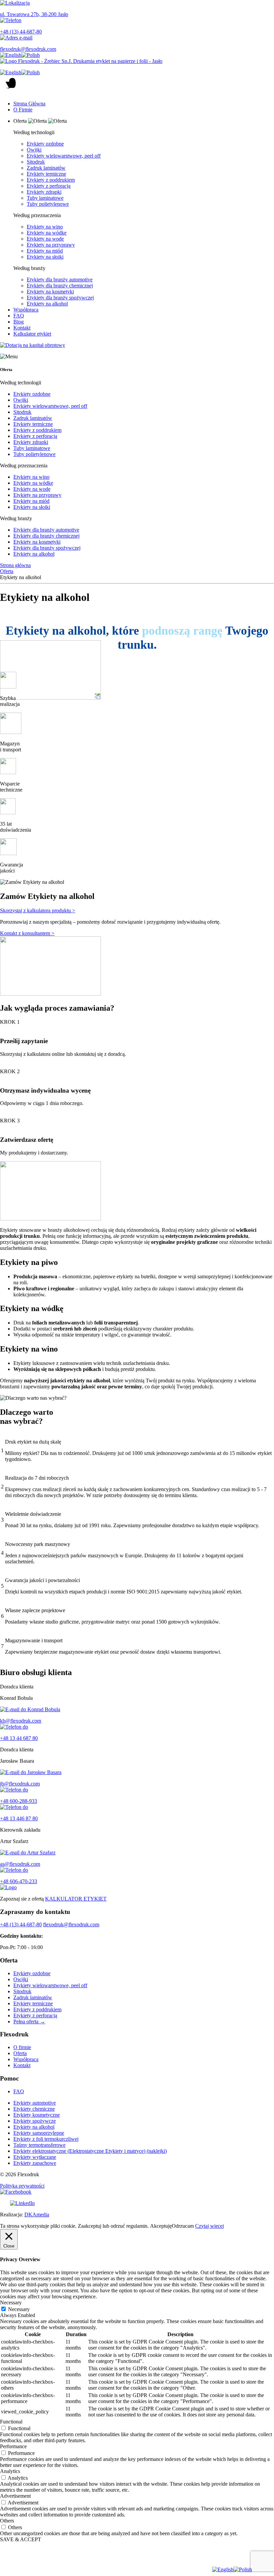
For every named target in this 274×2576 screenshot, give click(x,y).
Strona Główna (29, 104)
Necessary (19, 2309)
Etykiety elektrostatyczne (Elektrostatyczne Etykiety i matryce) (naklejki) (90, 2151)
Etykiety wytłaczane (35, 2157)
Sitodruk (36, 162)
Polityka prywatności (22, 2186)
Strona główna (15, 565)
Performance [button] (13, 2446)
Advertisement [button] (15, 2496)
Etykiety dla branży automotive (60, 280)
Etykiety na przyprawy (51, 245)
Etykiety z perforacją (49, 186)
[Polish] (31, 55)
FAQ (19, 316)
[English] (11, 55)
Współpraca (26, 310)
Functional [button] (11, 2422)
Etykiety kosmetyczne (37, 2115)
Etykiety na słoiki (45, 257)
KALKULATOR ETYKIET (76, 1899)
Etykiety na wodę (45, 239)
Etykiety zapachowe (35, 2163)
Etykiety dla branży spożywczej (60, 298)
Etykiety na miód (45, 251)
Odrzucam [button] (183, 2226)
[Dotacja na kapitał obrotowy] (137, 345)
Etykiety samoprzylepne (39, 2133)
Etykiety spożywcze (35, 2121)
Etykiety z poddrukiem (51, 180)
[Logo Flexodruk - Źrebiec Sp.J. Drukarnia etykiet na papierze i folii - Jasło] (137, 61)
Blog (19, 322)
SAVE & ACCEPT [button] (21, 2539)
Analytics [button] (10, 2471)
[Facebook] (137, 2192)
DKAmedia (37, 2215)
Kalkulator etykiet (32, 334)
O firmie (22, 2047)
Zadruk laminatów (46, 168)
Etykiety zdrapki (44, 192)
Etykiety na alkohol (47, 304)
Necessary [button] (11, 2303)
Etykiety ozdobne (45, 144)
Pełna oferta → (29, 2021)
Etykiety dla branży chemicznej (60, 286)
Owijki (34, 150)
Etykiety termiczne (46, 174)
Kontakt (22, 328)
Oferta (7, 571)
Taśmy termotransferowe (39, 2145)
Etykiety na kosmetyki (50, 292)
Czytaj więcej (210, 2226)
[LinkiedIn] (137, 2203)
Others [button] (7, 2521)
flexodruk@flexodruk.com (71, 1924)
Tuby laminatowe (45, 198)
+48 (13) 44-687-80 (21, 1924)
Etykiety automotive (35, 2103)
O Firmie (23, 110)
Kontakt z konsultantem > (27, 933)
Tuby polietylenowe (48, 204)
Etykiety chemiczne (34, 2109)
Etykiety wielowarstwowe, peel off (64, 156)
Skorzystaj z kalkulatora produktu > (38, 910)
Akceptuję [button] (161, 2226)
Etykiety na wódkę (47, 233)
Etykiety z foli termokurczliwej (46, 2139)
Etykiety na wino (45, 227)
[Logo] (137, 1888)
